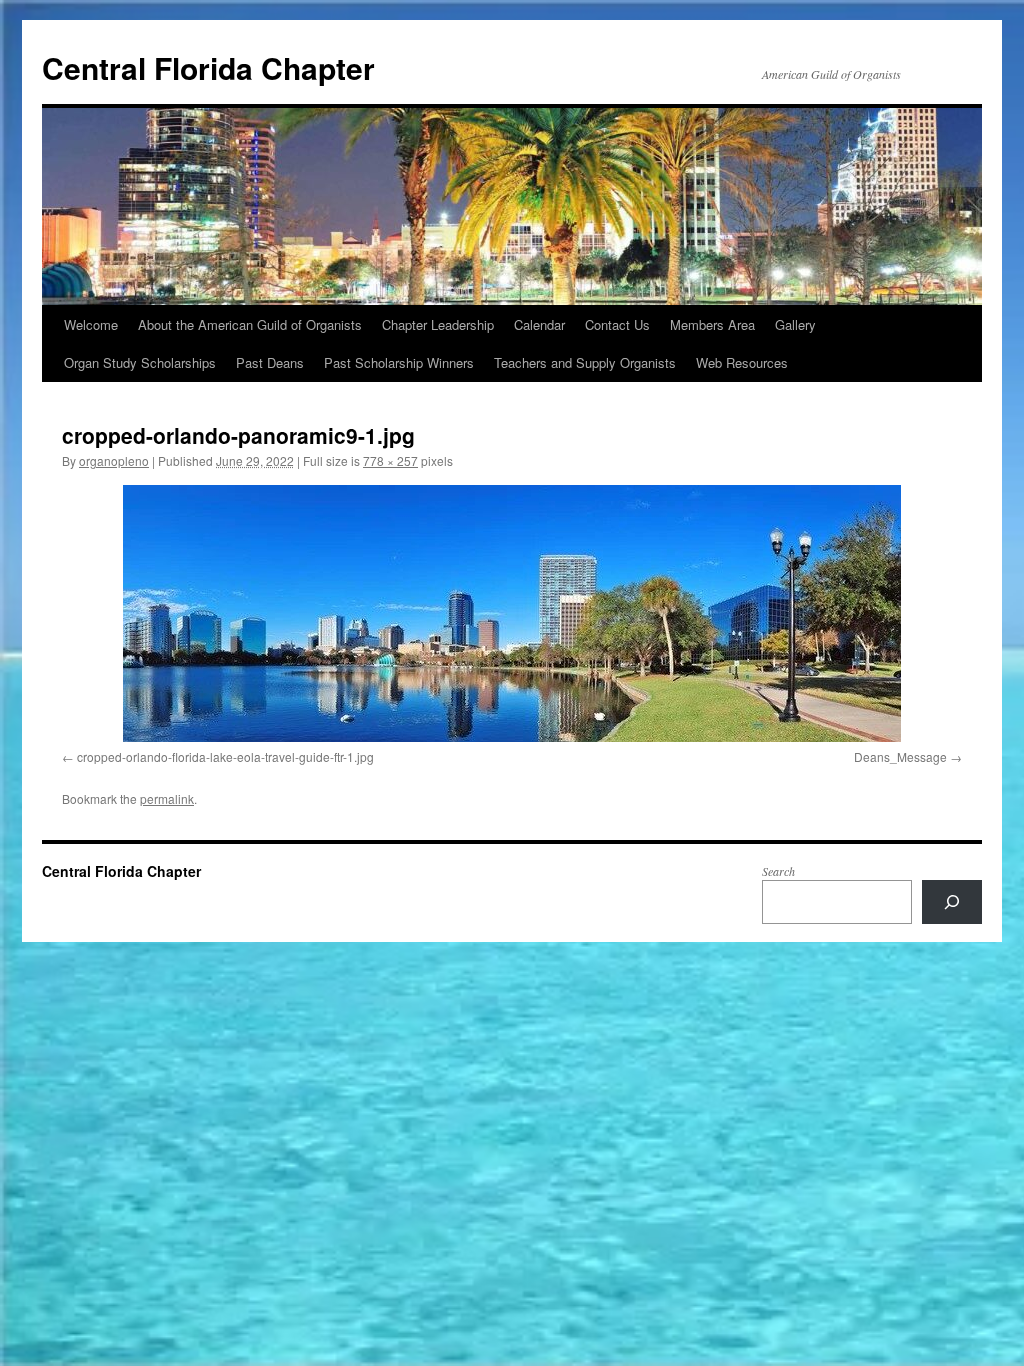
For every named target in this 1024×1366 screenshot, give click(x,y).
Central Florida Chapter (208, 67)
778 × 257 (390, 460)
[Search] (952, 902)
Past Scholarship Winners (399, 362)
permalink (167, 798)
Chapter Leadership (438, 324)
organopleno (114, 460)
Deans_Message (900, 756)
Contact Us (617, 324)
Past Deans (270, 362)
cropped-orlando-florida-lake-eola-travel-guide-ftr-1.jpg (225, 756)
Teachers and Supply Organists (585, 362)
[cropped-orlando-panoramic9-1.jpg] (512, 613)
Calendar (539, 324)
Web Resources (742, 362)
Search (778, 871)
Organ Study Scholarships (140, 362)
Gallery (795, 324)
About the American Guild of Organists (250, 324)
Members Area (712, 324)
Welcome (91, 324)
